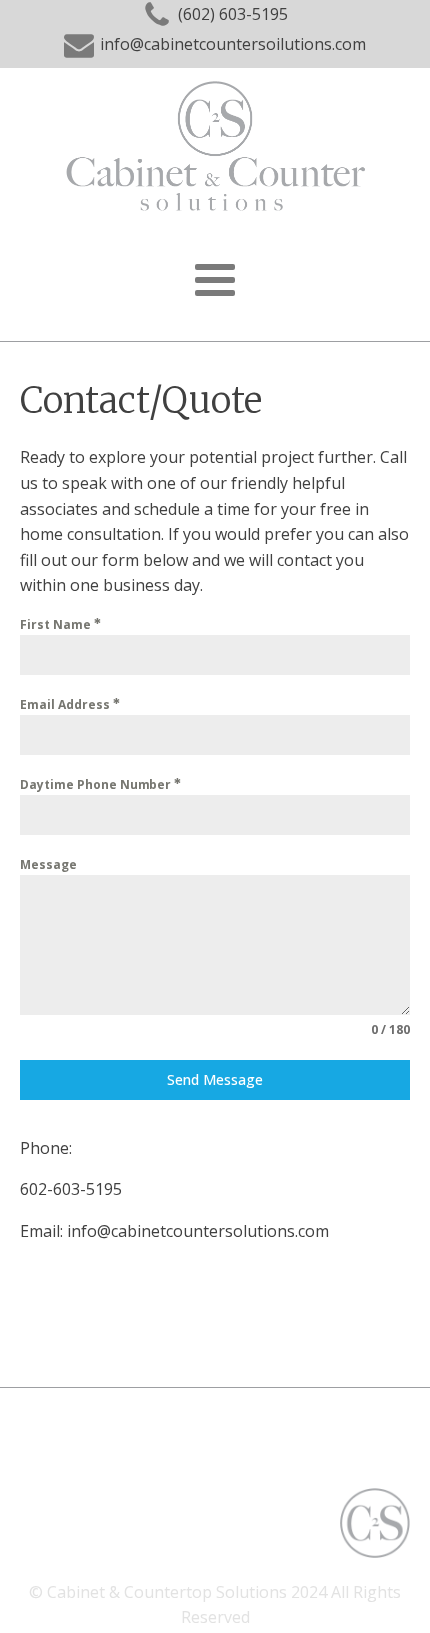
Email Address (66, 704)
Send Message (215, 1079)
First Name (57, 624)
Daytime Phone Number (97, 784)
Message (48, 864)
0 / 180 (390, 1029)
